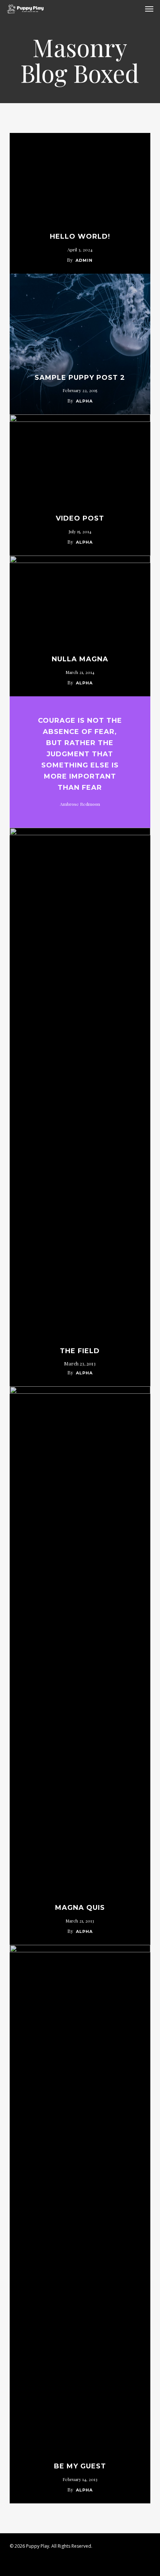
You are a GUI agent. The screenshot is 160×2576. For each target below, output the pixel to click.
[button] (149, 9)
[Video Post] (80, 485)
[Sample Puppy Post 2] (80, 344)
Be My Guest (80, 2466)
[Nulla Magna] (80, 626)
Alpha (84, 401)
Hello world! (80, 236)
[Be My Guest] (80, 2224)
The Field (80, 1351)
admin (84, 260)
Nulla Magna (80, 659)
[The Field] (80, 1107)
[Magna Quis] (80, 1666)
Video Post (80, 518)
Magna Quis (80, 1908)
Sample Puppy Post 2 (80, 378)
